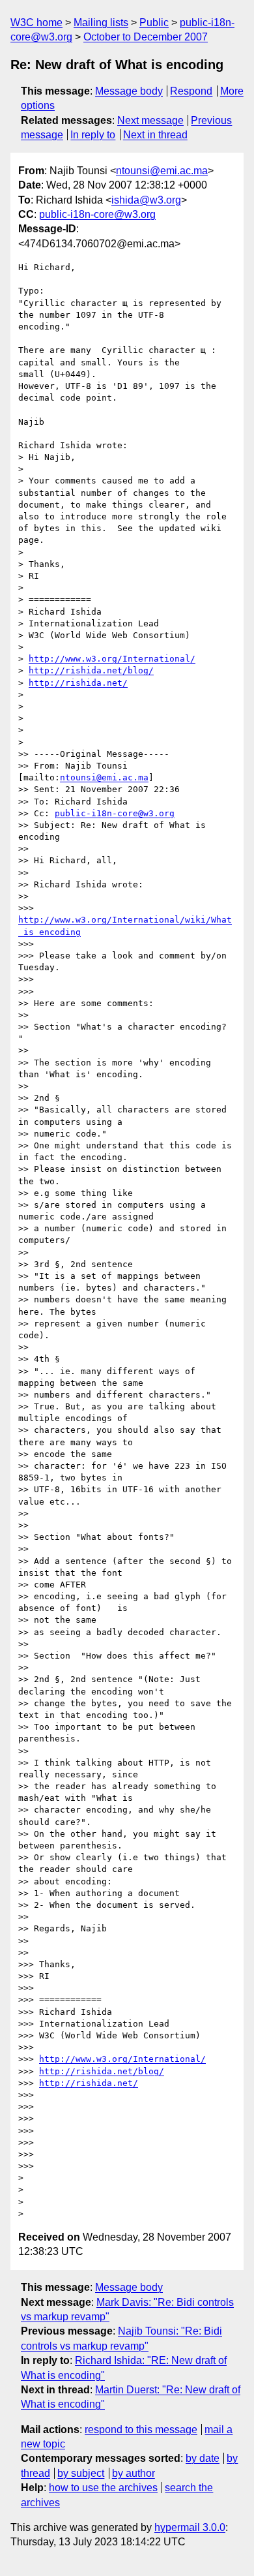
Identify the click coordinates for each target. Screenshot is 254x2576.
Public (154, 23)
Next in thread (155, 135)
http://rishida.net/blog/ (91, 670)
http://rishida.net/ (78, 683)
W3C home (36, 23)
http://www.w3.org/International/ (112, 659)
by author (134, 2473)
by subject (81, 2473)
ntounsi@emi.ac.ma (162, 171)
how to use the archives (103, 2488)
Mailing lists (101, 23)
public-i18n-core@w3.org (97, 214)
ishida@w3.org (146, 200)
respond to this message (141, 2430)
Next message (150, 120)
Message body (129, 91)
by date (203, 2458)
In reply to (93, 135)
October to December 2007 (146, 37)
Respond (191, 91)
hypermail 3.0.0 (190, 2527)
